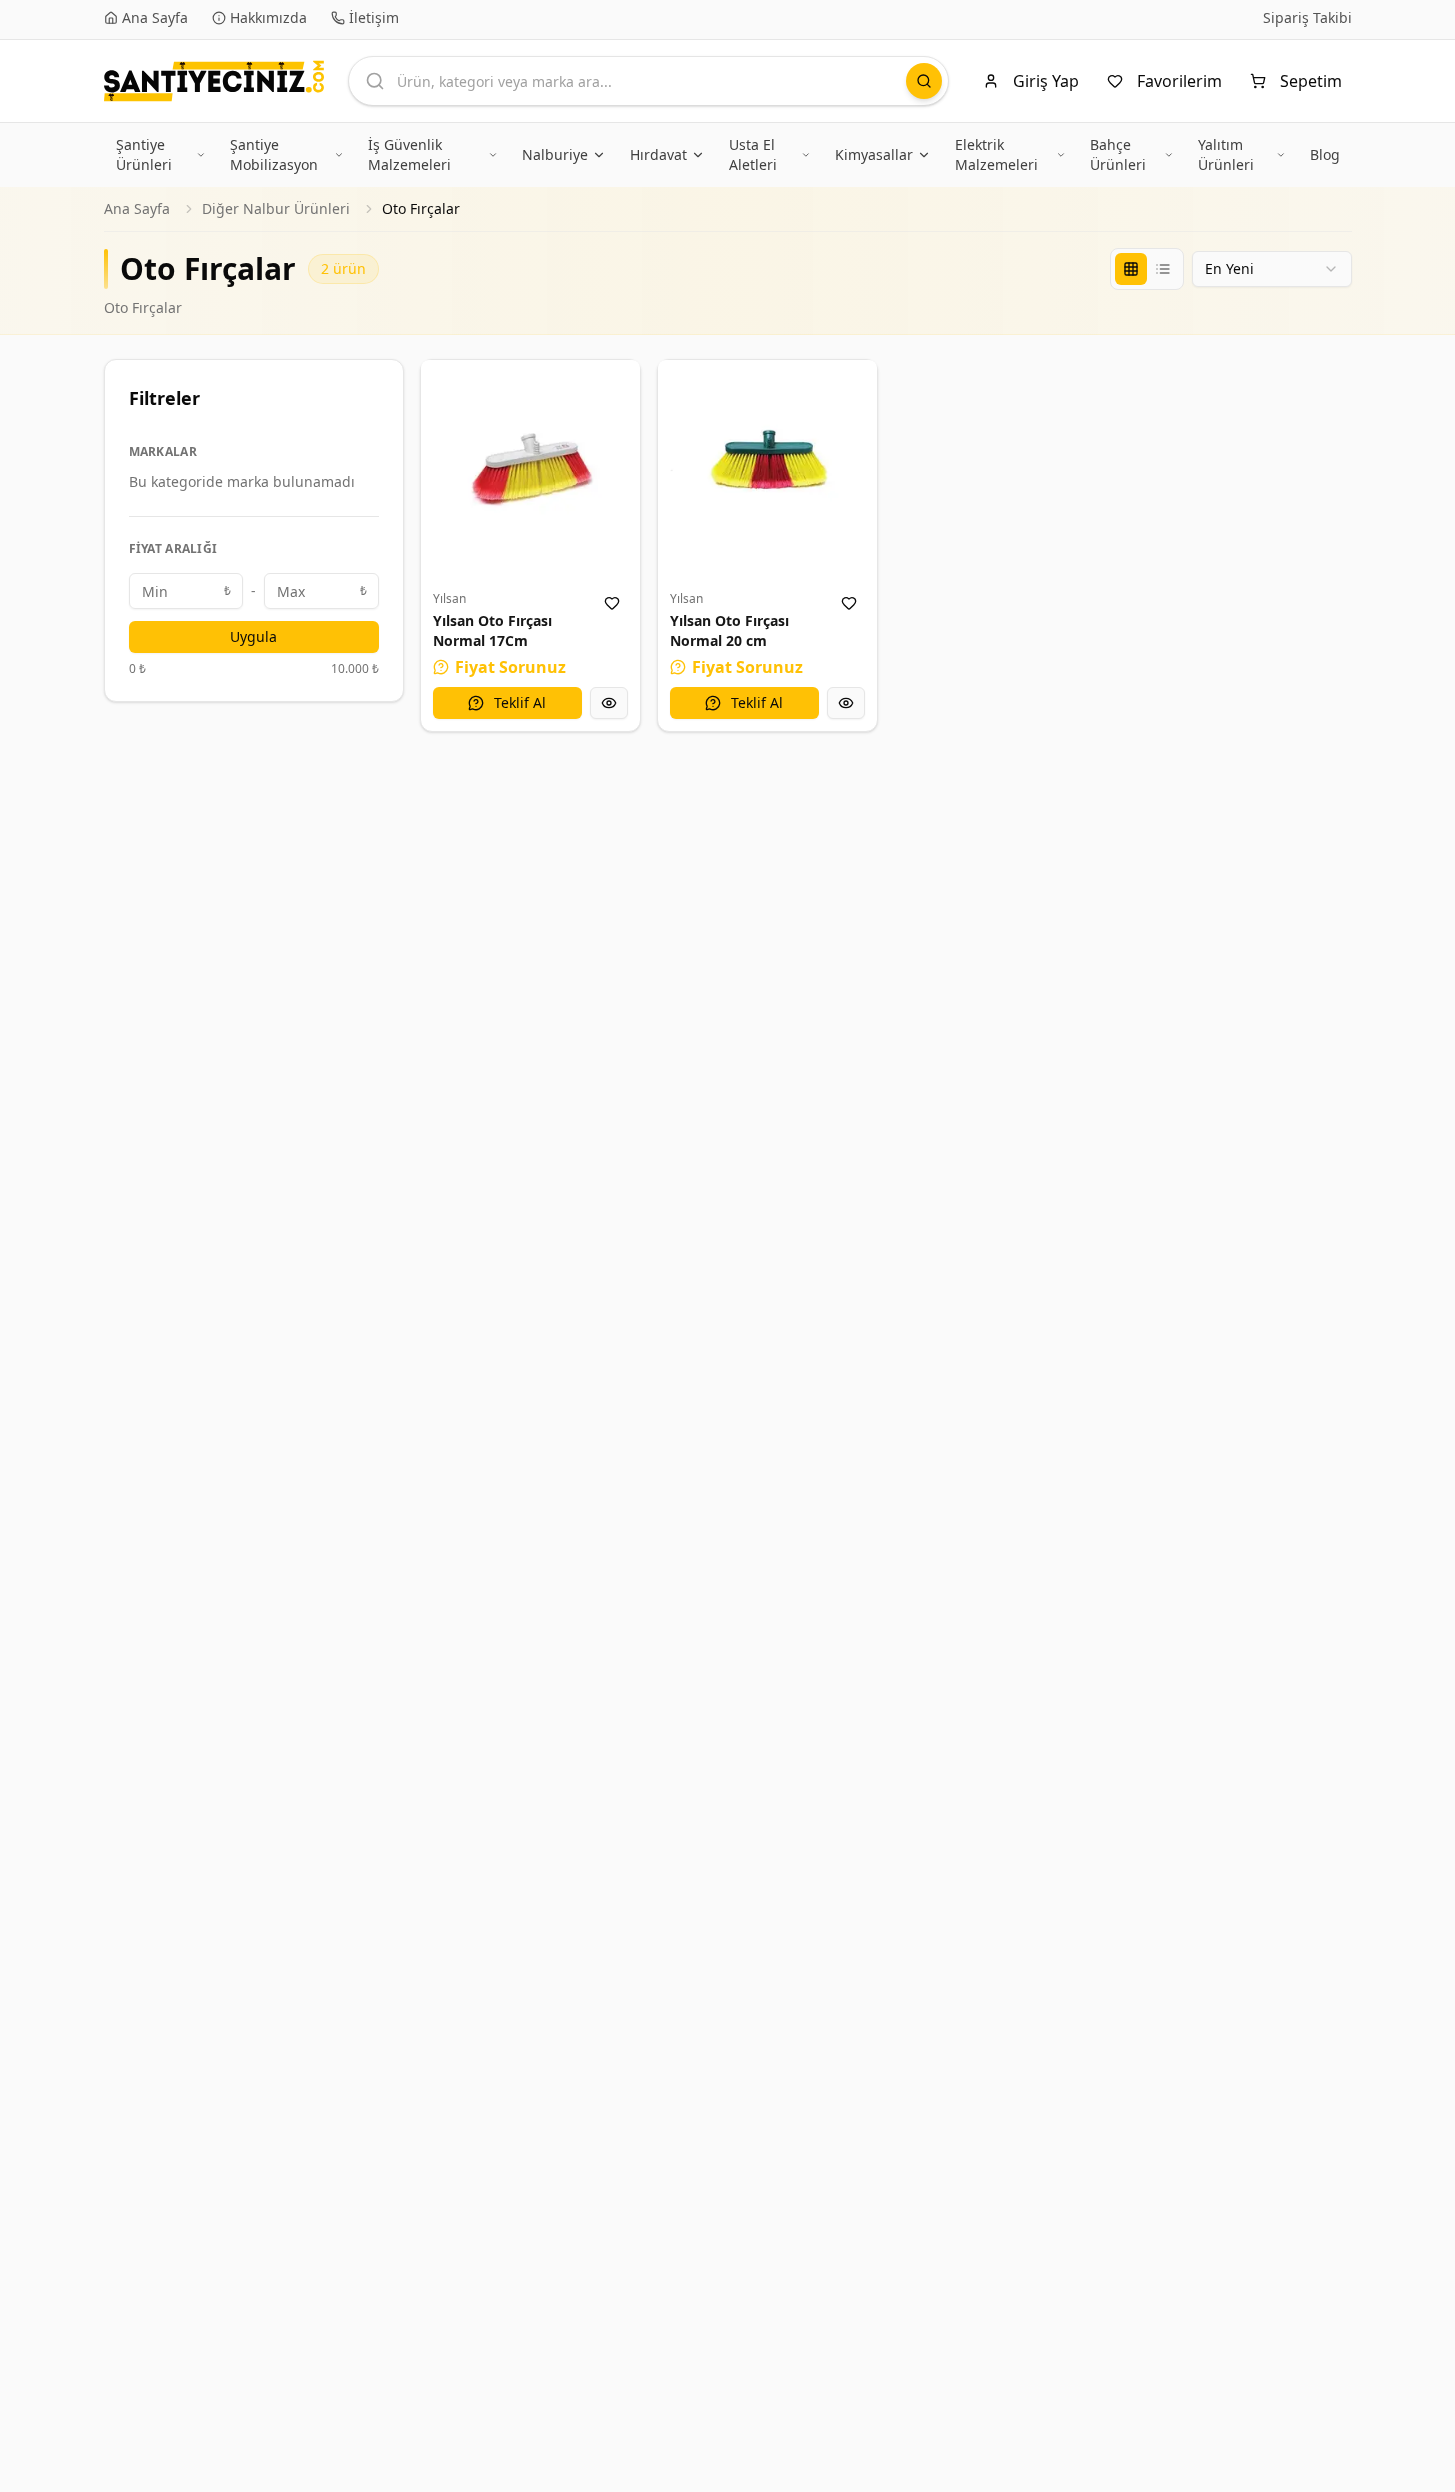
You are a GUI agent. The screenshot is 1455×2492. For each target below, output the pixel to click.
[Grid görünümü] (1131, 269)
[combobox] (1272, 269)
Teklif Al (520, 702)
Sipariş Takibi (1307, 17)
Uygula (253, 636)
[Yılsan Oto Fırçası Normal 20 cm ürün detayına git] (767, 469)
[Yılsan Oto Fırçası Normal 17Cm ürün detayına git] (530, 469)
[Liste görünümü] (1163, 269)
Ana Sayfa (137, 208)
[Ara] (924, 81)
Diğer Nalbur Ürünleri (276, 208)
